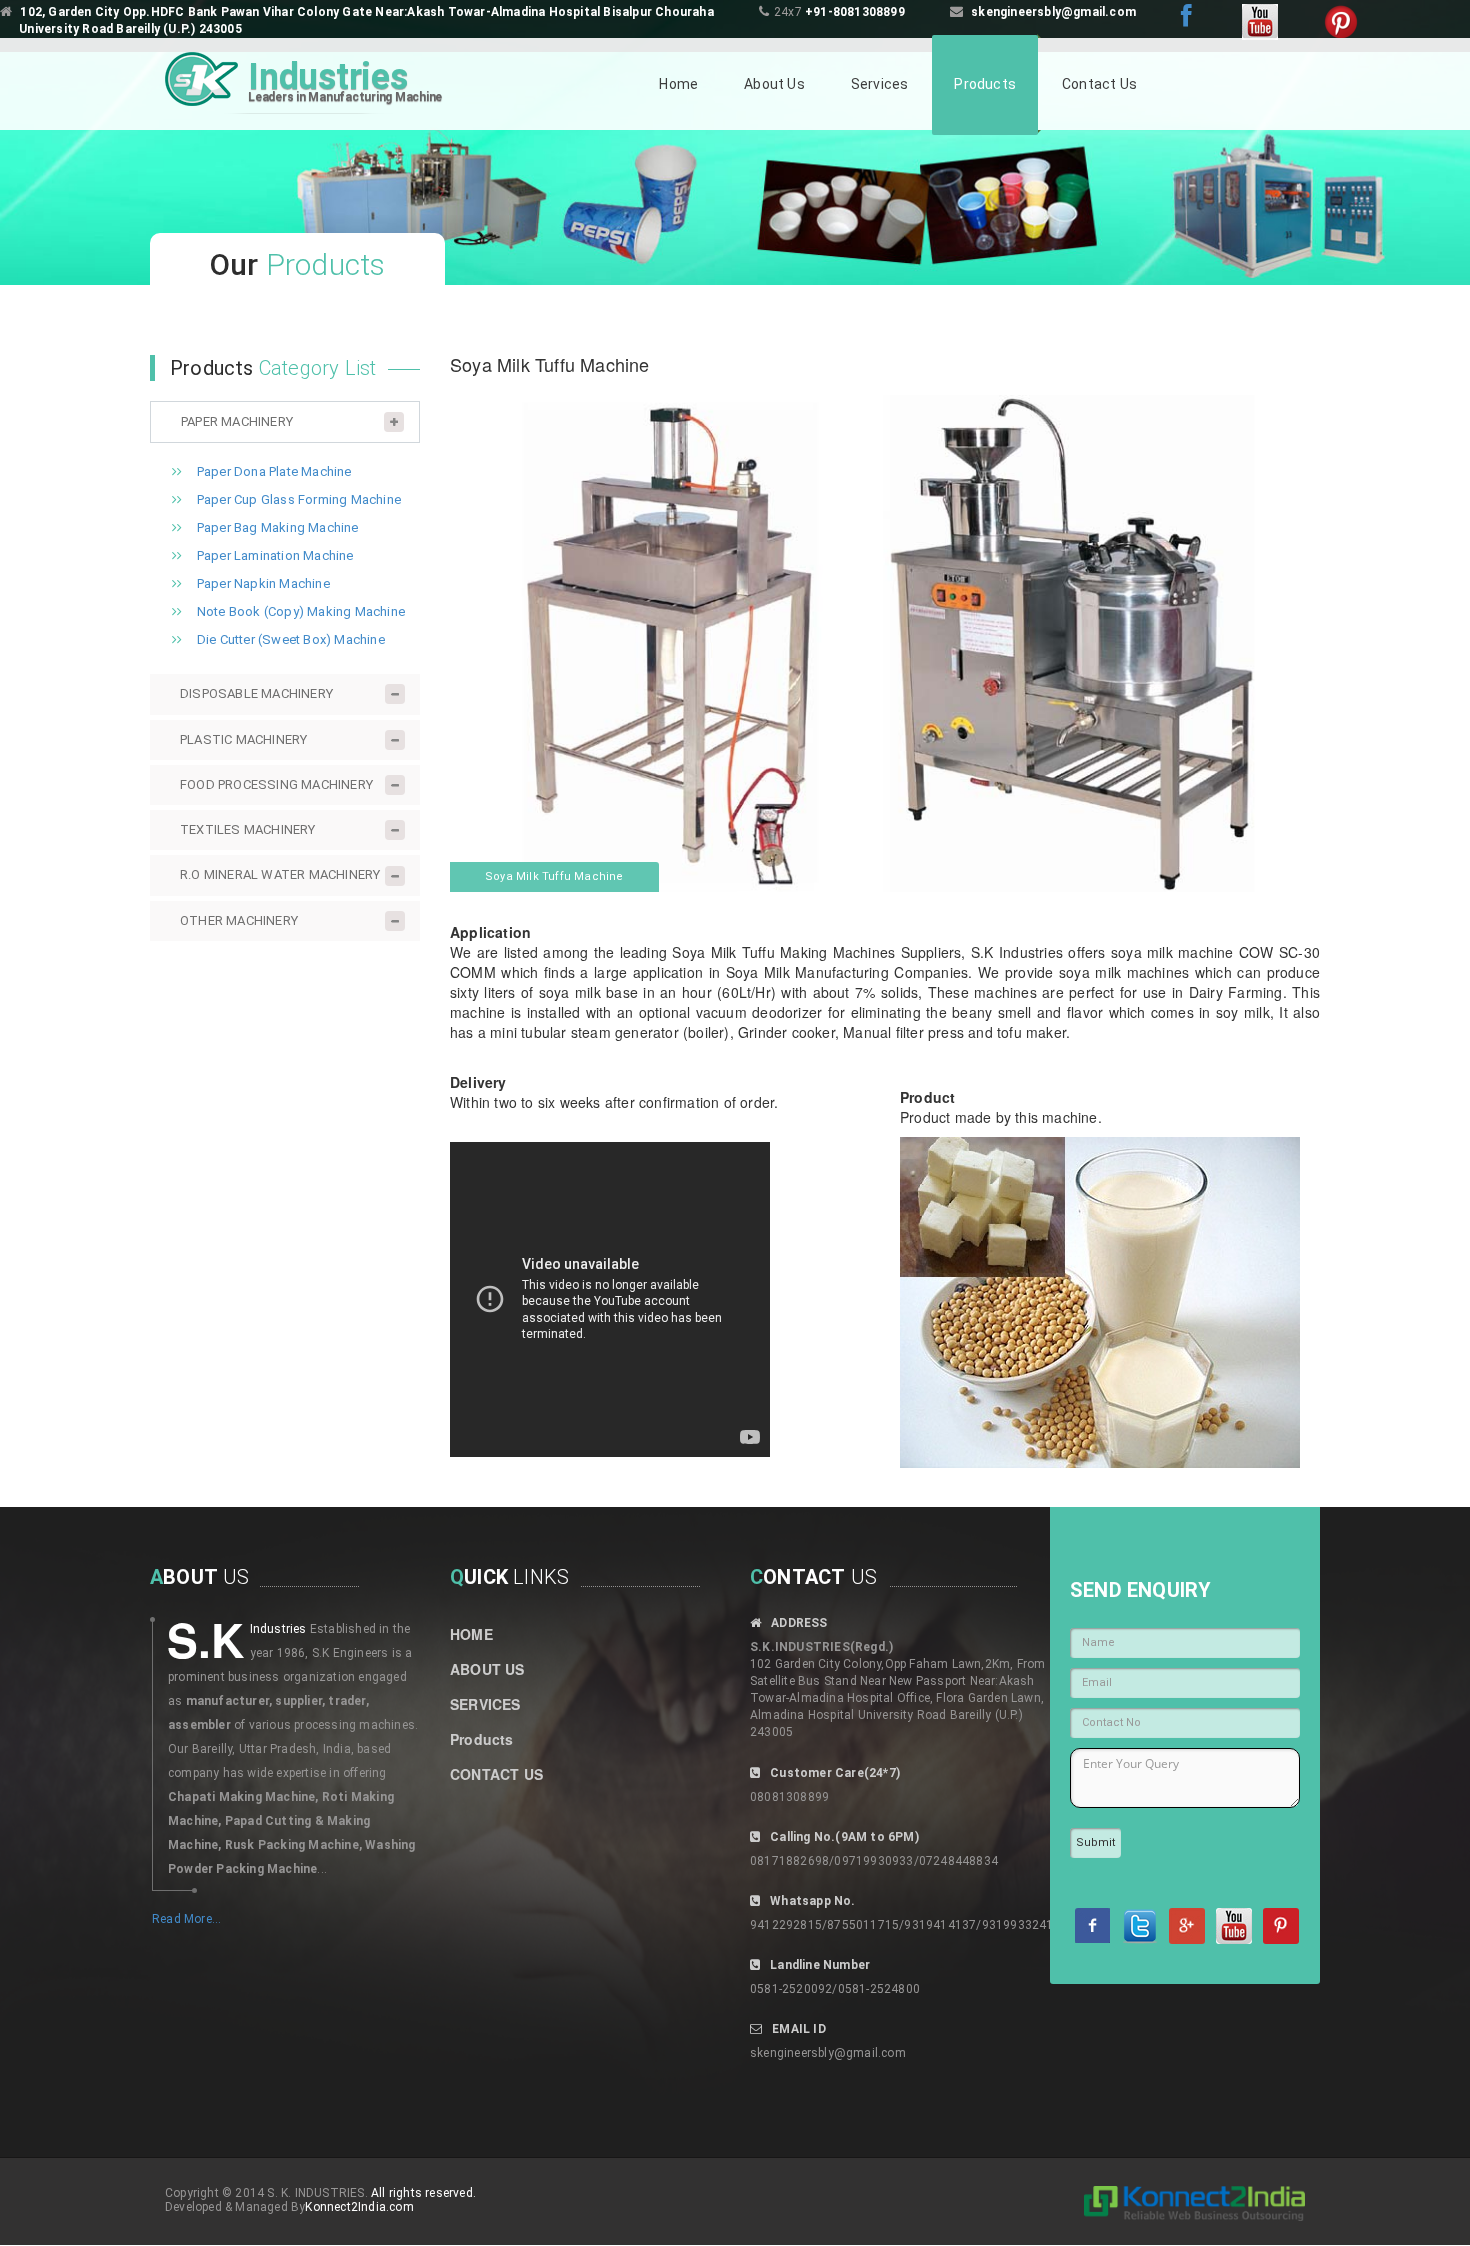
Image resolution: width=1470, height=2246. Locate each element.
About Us (774, 84)
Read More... (186, 1919)
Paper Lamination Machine (275, 555)
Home (678, 84)
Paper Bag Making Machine (278, 527)
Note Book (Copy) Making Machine (301, 611)
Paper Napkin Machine (263, 583)
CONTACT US (496, 1774)
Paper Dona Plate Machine (274, 471)
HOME (471, 1634)
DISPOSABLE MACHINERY (256, 693)
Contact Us (1099, 84)
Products (985, 84)
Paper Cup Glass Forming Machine (299, 499)
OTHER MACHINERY (239, 920)
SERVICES (485, 1704)
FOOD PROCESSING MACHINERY (276, 784)
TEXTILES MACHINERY (248, 829)
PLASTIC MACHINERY (243, 739)
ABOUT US (487, 1669)
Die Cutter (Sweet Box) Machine (291, 639)
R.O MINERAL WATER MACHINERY (280, 874)
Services (880, 84)
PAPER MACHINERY (237, 421)
